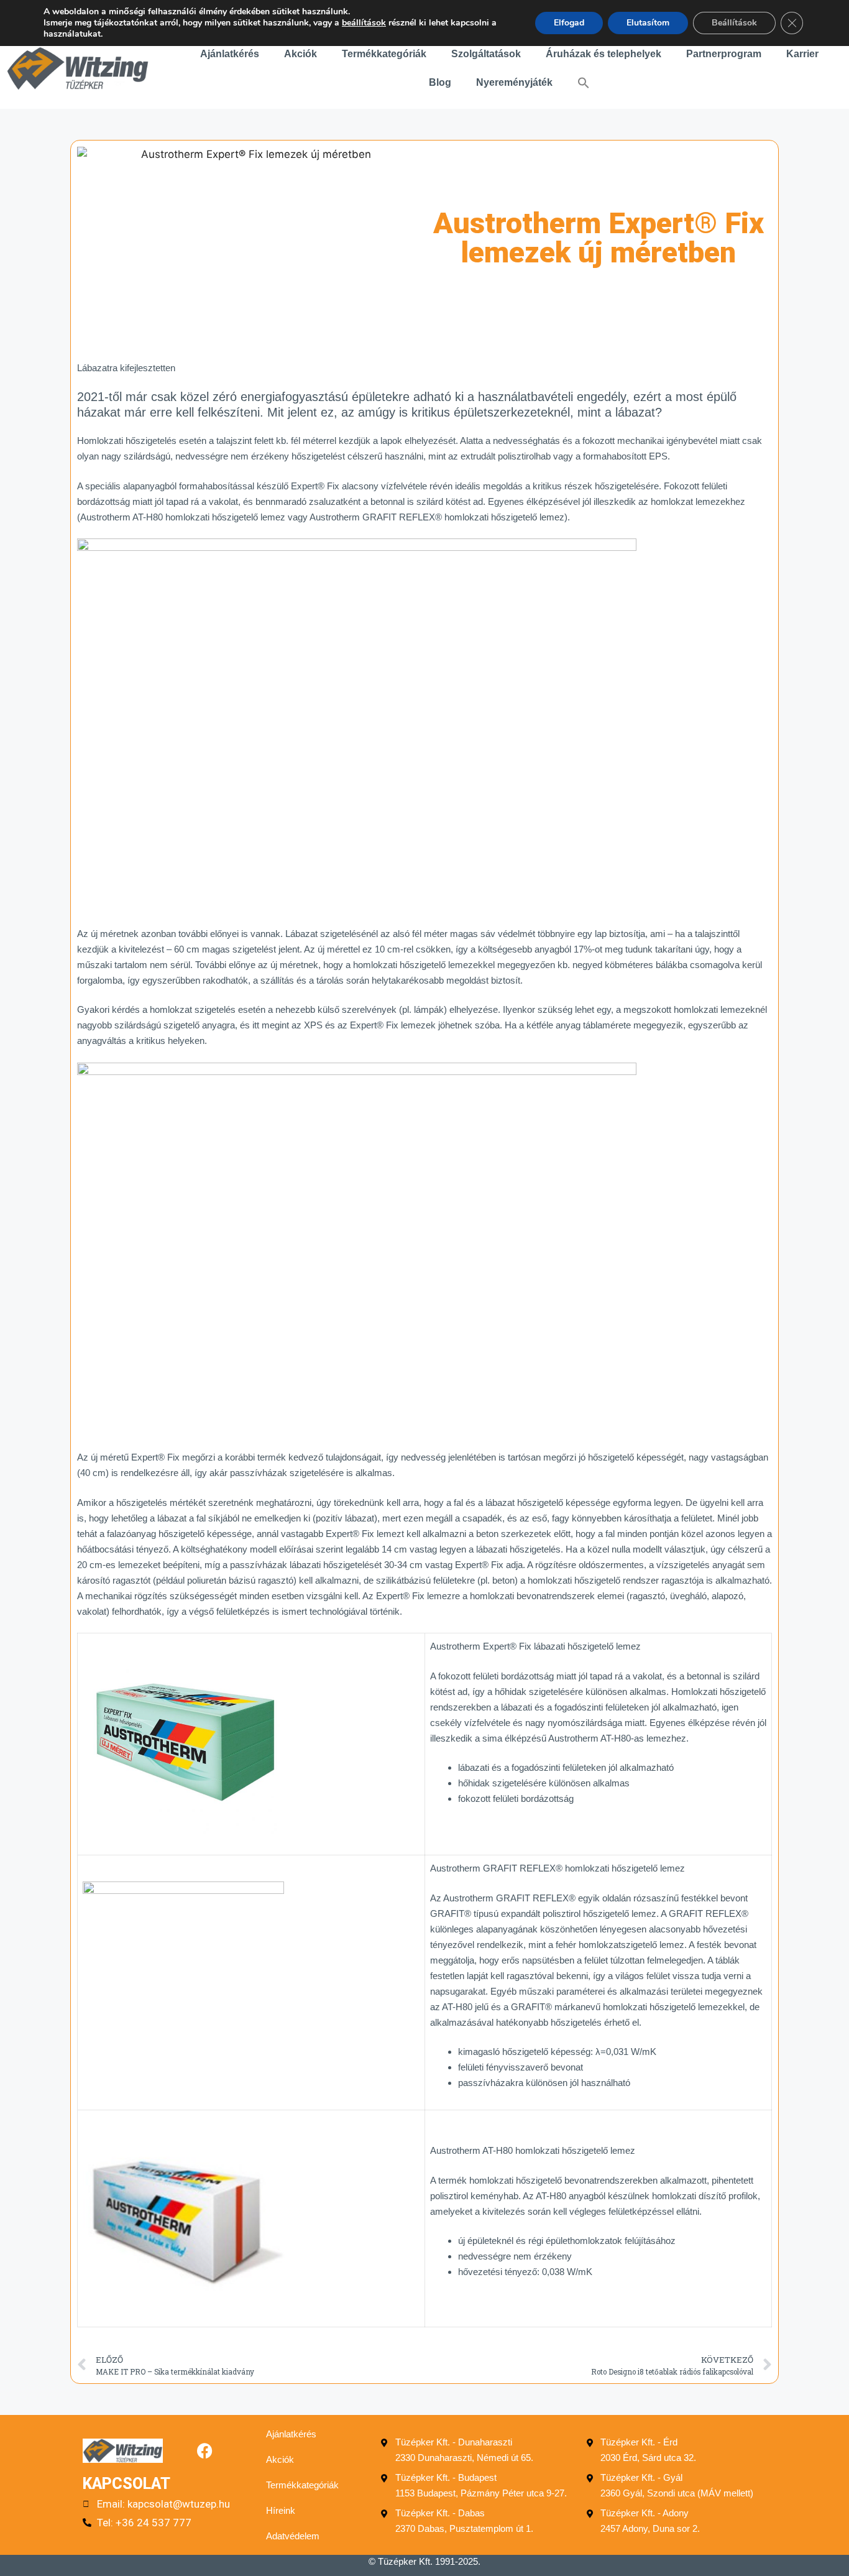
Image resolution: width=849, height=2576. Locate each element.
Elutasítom (648, 23)
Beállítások (734, 23)
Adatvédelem (293, 2536)
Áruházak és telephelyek (603, 54)
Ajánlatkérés (230, 54)
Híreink (281, 2510)
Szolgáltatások (486, 54)
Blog (440, 82)
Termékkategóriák (384, 54)
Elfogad (569, 23)
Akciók (301, 54)
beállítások (364, 23)
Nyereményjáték (514, 82)
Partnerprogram (724, 54)
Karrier (802, 54)
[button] (584, 83)
